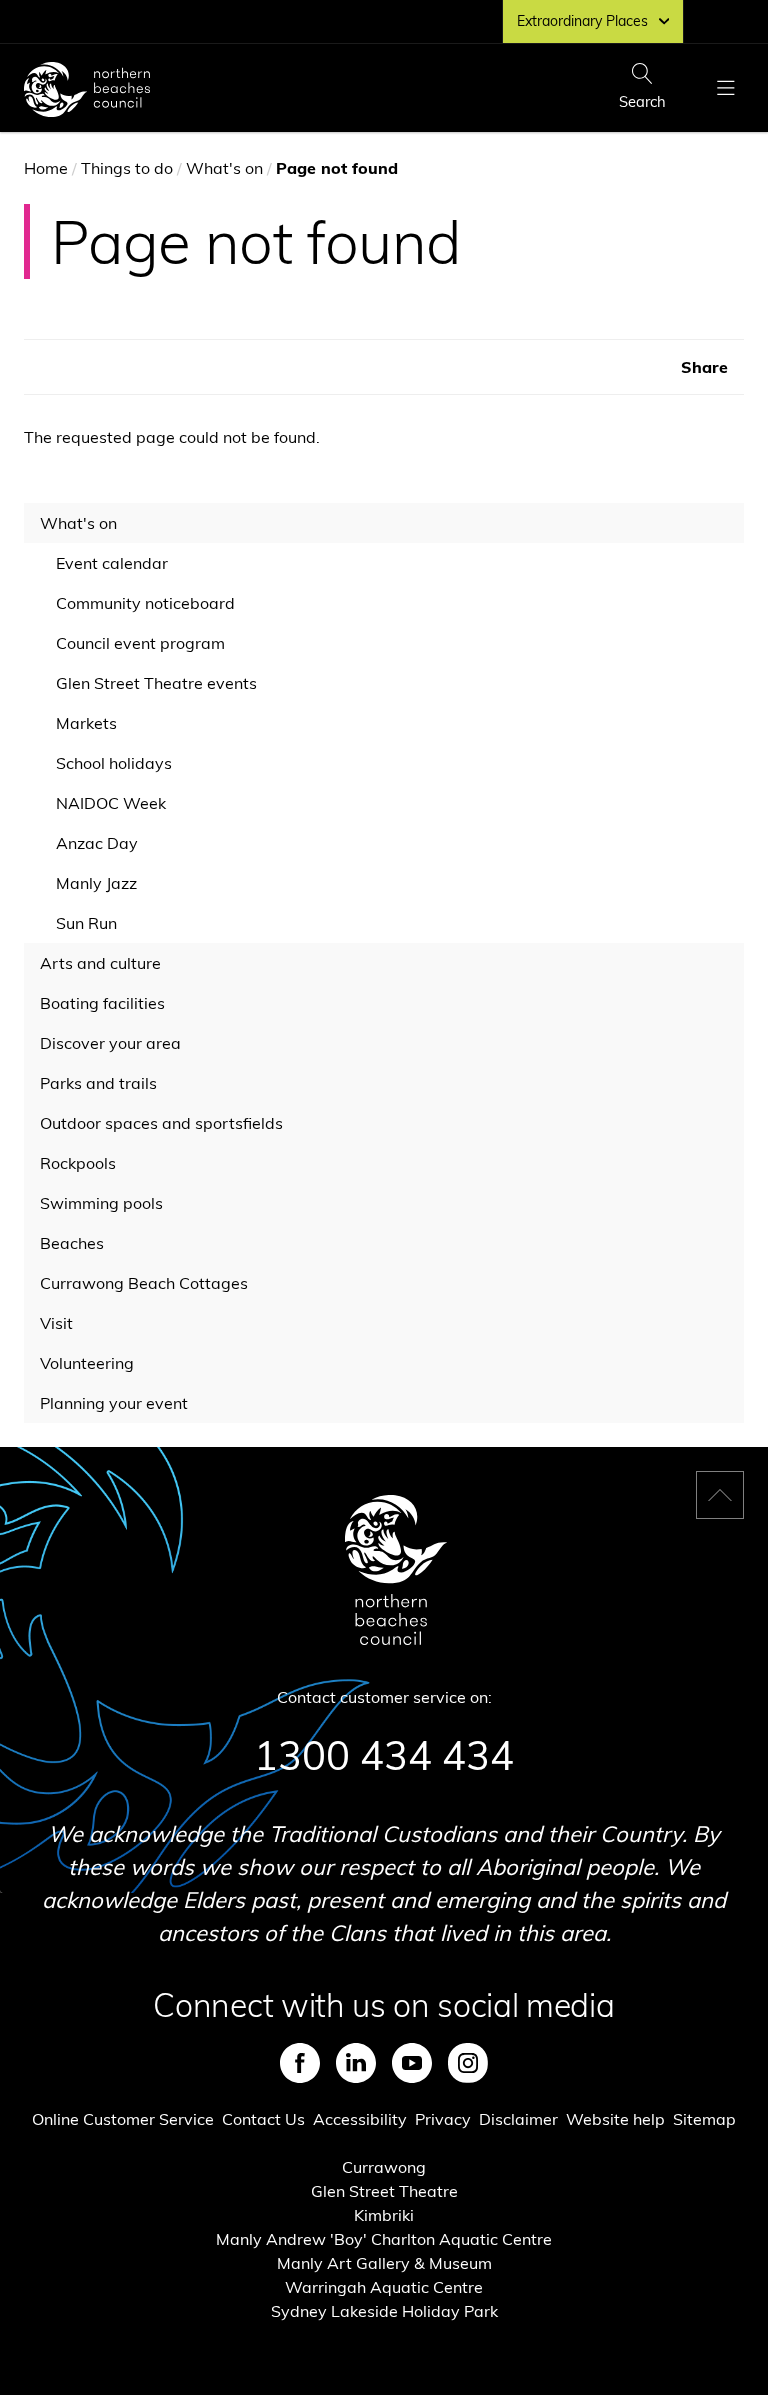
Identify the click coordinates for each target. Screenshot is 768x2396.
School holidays (114, 763)
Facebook (300, 2063)
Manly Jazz (96, 883)
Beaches (72, 1243)
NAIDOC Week (111, 803)
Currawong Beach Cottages (144, 1283)
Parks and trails (98, 1083)
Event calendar (112, 563)
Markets (86, 723)
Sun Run (87, 927)
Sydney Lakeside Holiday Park (384, 2311)
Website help (615, 2119)
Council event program (140, 643)
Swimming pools (101, 1203)
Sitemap (704, 2119)
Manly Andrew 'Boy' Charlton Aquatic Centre (384, 2239)
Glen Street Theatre (384, 2191)
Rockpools (78, 1163)
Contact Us (263, 2119)
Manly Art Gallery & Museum (384, 2263)
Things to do (127, 168)
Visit (56, 1323)
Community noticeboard (145, 603)
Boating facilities (102, 1003)
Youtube (412, 2063)
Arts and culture (100, 963)
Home (46, 168)
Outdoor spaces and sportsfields (161, 1123)
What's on (224, 168)
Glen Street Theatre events (156, 687)
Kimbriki (384, 2215)
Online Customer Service (123, 2119)
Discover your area (110, 1043)
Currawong (384, 2167)
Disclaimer (518, 2119)
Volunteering (87, 1363)
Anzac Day (97, 843)
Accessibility (360, 2119)
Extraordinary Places (582, 21)
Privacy (443, 2119)
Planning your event (114, 1403)
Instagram (468, 2063)
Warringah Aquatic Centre (384, 2287)
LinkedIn (356, 2063)
